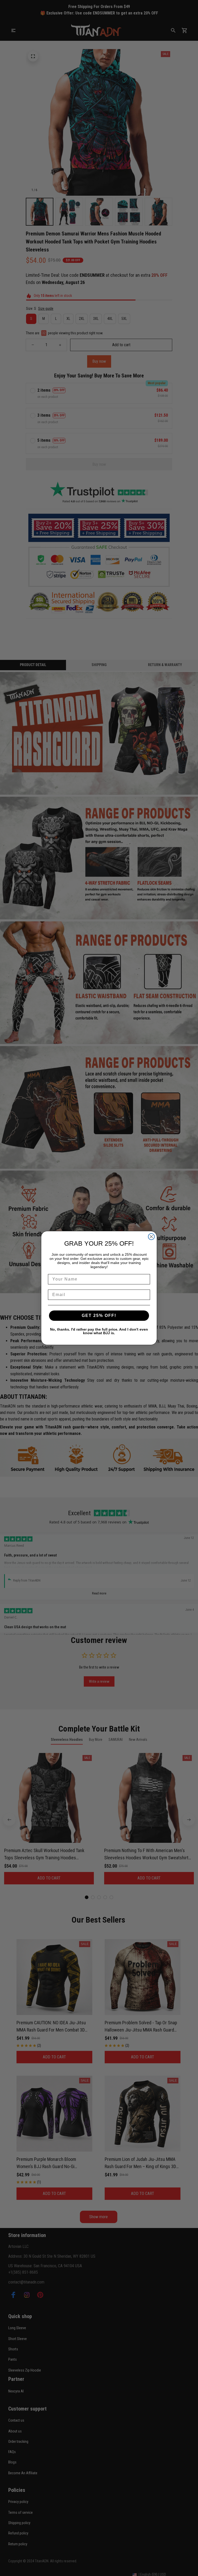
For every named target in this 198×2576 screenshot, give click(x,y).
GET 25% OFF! (99, 1315)
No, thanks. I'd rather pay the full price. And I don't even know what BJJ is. (99, 1331)
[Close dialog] (151, 1237)
